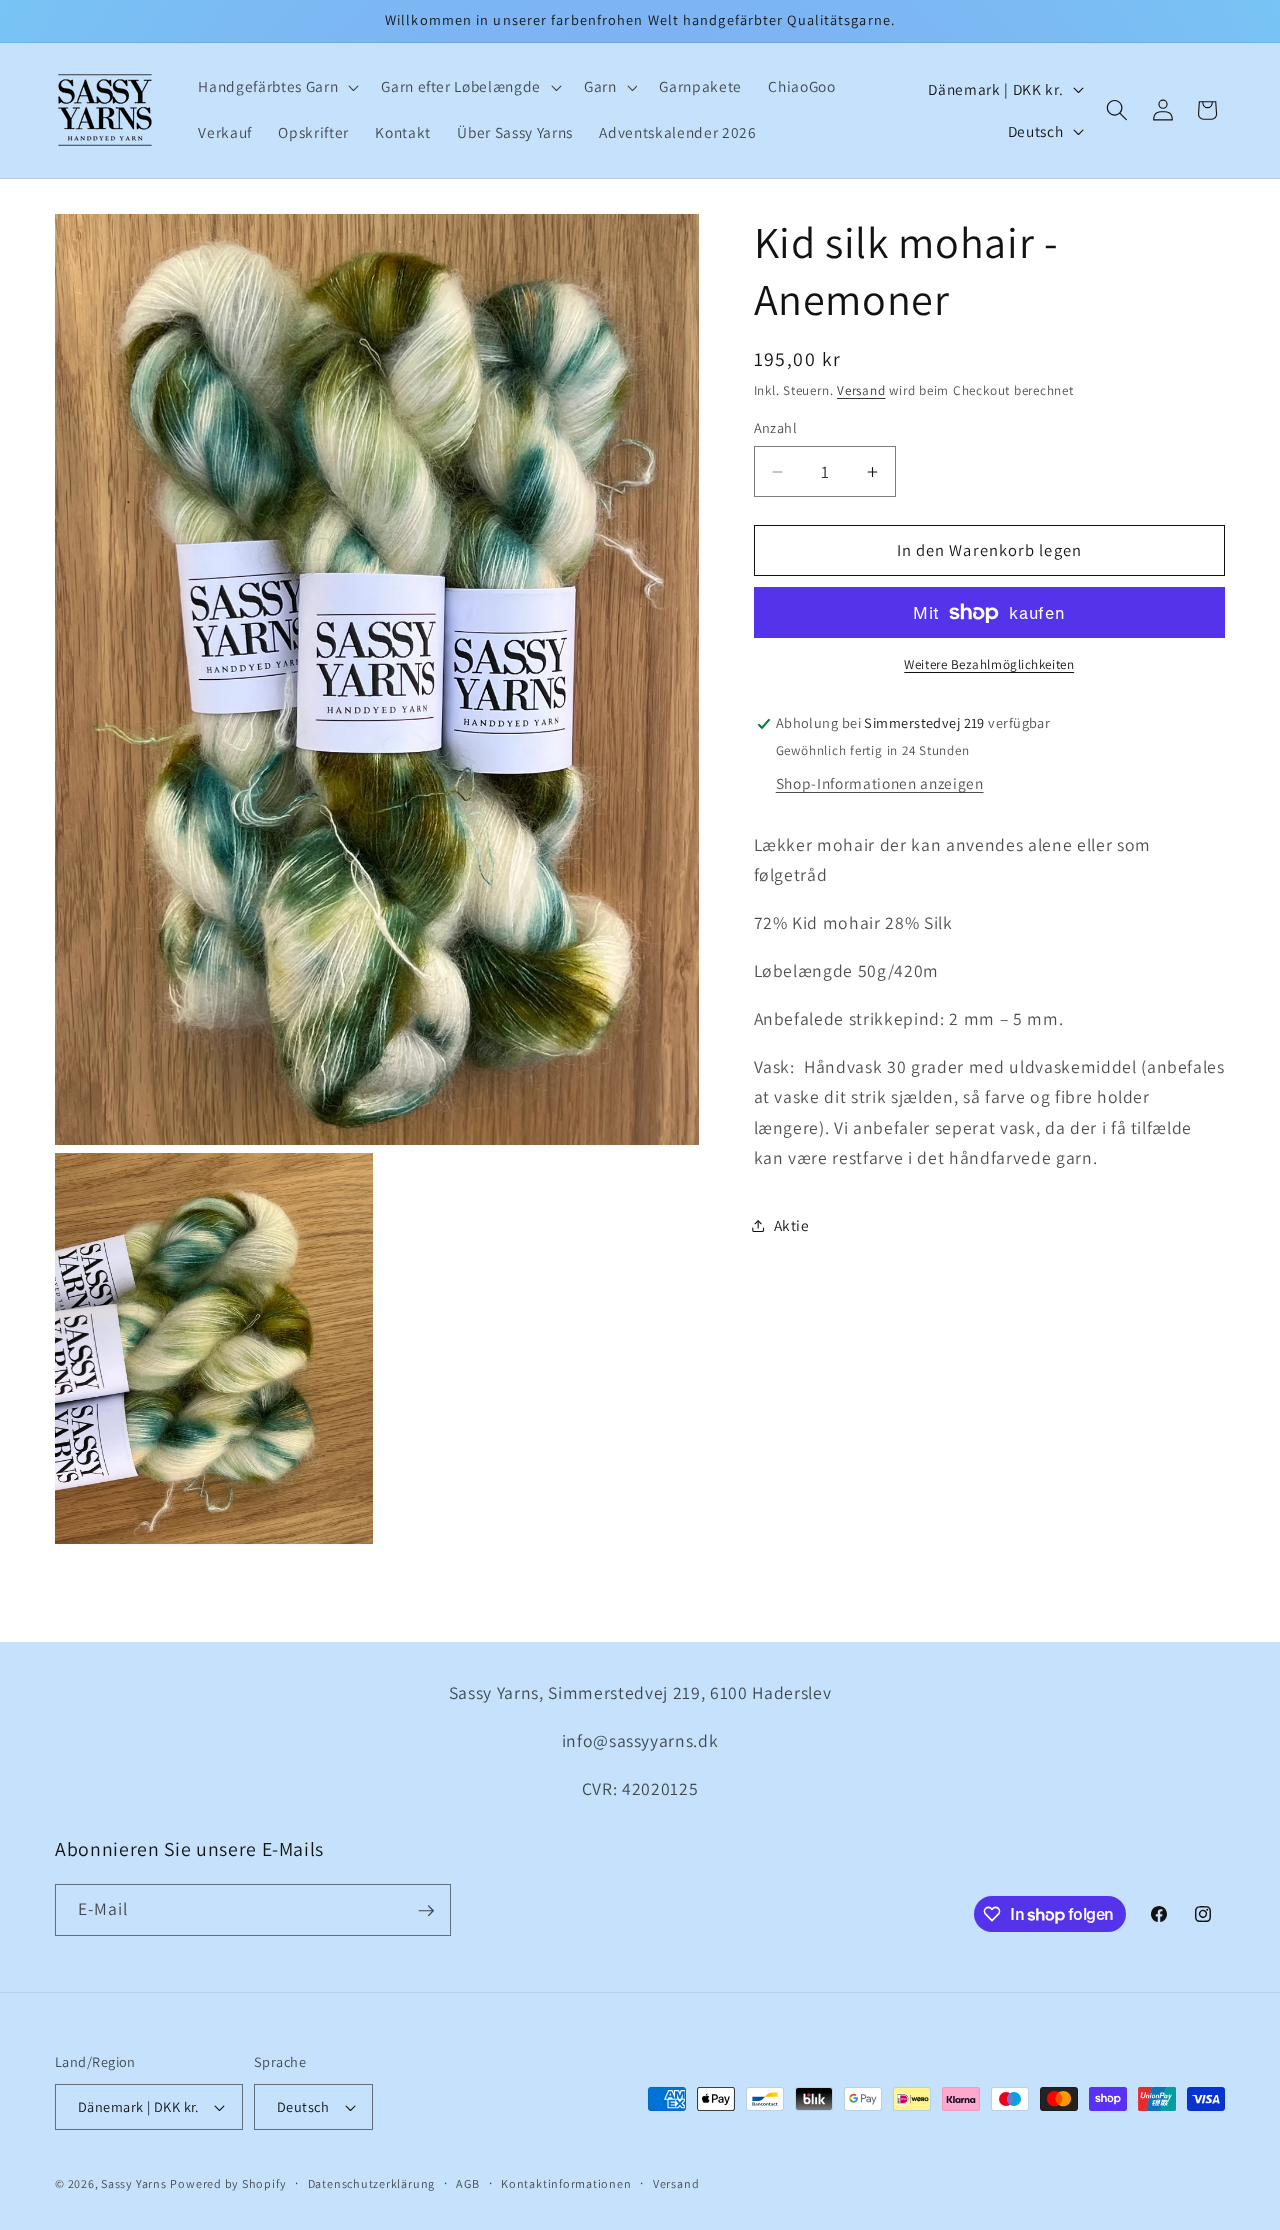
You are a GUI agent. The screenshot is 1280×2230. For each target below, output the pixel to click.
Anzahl (776, 428)
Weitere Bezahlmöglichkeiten (989, 665)
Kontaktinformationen (566, 2183)
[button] (276, 87)
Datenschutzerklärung (371, 2183)
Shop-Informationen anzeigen (880, 784)
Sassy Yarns (133, 2183)
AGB (467, 2183)
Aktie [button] (792, 1225)
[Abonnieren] (426, 1911)
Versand (861, 391)
